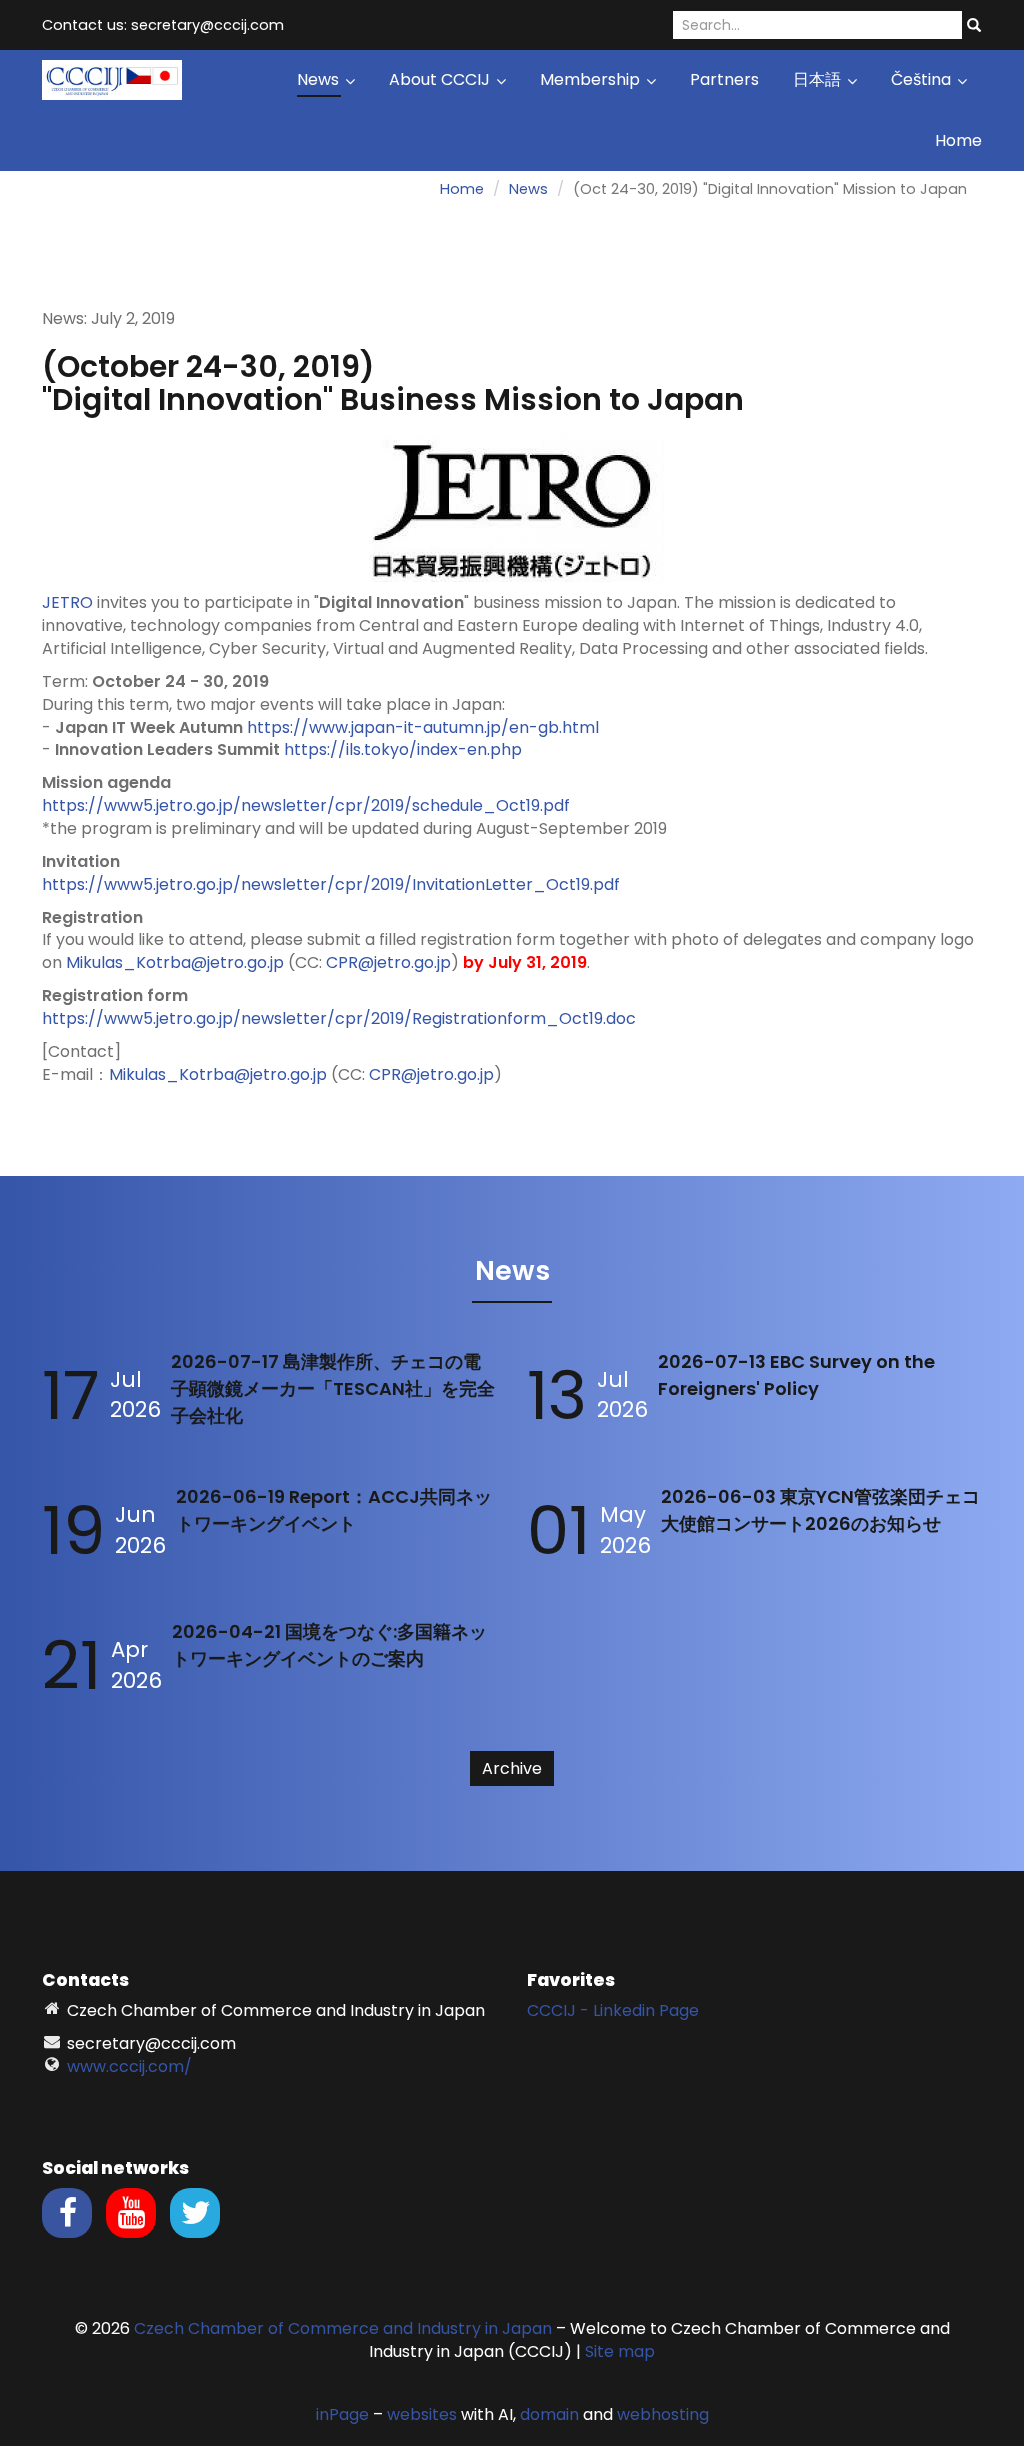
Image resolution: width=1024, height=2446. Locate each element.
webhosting (663, 2414)
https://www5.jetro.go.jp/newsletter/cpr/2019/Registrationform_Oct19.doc (339, 1018)
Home (958, 140)
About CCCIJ (441, 79)
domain (549, 2414)
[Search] (974, 26)
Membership (592, 79)
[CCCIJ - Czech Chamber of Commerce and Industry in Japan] (112, 78)
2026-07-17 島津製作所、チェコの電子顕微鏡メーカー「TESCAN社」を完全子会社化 (333, 1388)
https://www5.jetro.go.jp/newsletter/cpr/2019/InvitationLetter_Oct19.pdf (331, 884)
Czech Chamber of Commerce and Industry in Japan (343, 2328)
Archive (512, 1768)
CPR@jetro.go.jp (388, 962)
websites (422, 2414)
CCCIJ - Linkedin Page (613, 2010)
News (320, 79)
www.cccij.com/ (129, 2066)
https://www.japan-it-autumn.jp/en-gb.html (423, 727)
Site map (620, 2351)
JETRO (67, 602)
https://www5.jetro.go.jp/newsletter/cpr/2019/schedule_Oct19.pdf (306, 805)
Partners (724, 79)
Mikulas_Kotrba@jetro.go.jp (175, 962)
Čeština (923, 79)
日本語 (819, 79)
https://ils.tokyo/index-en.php (403, 749)
